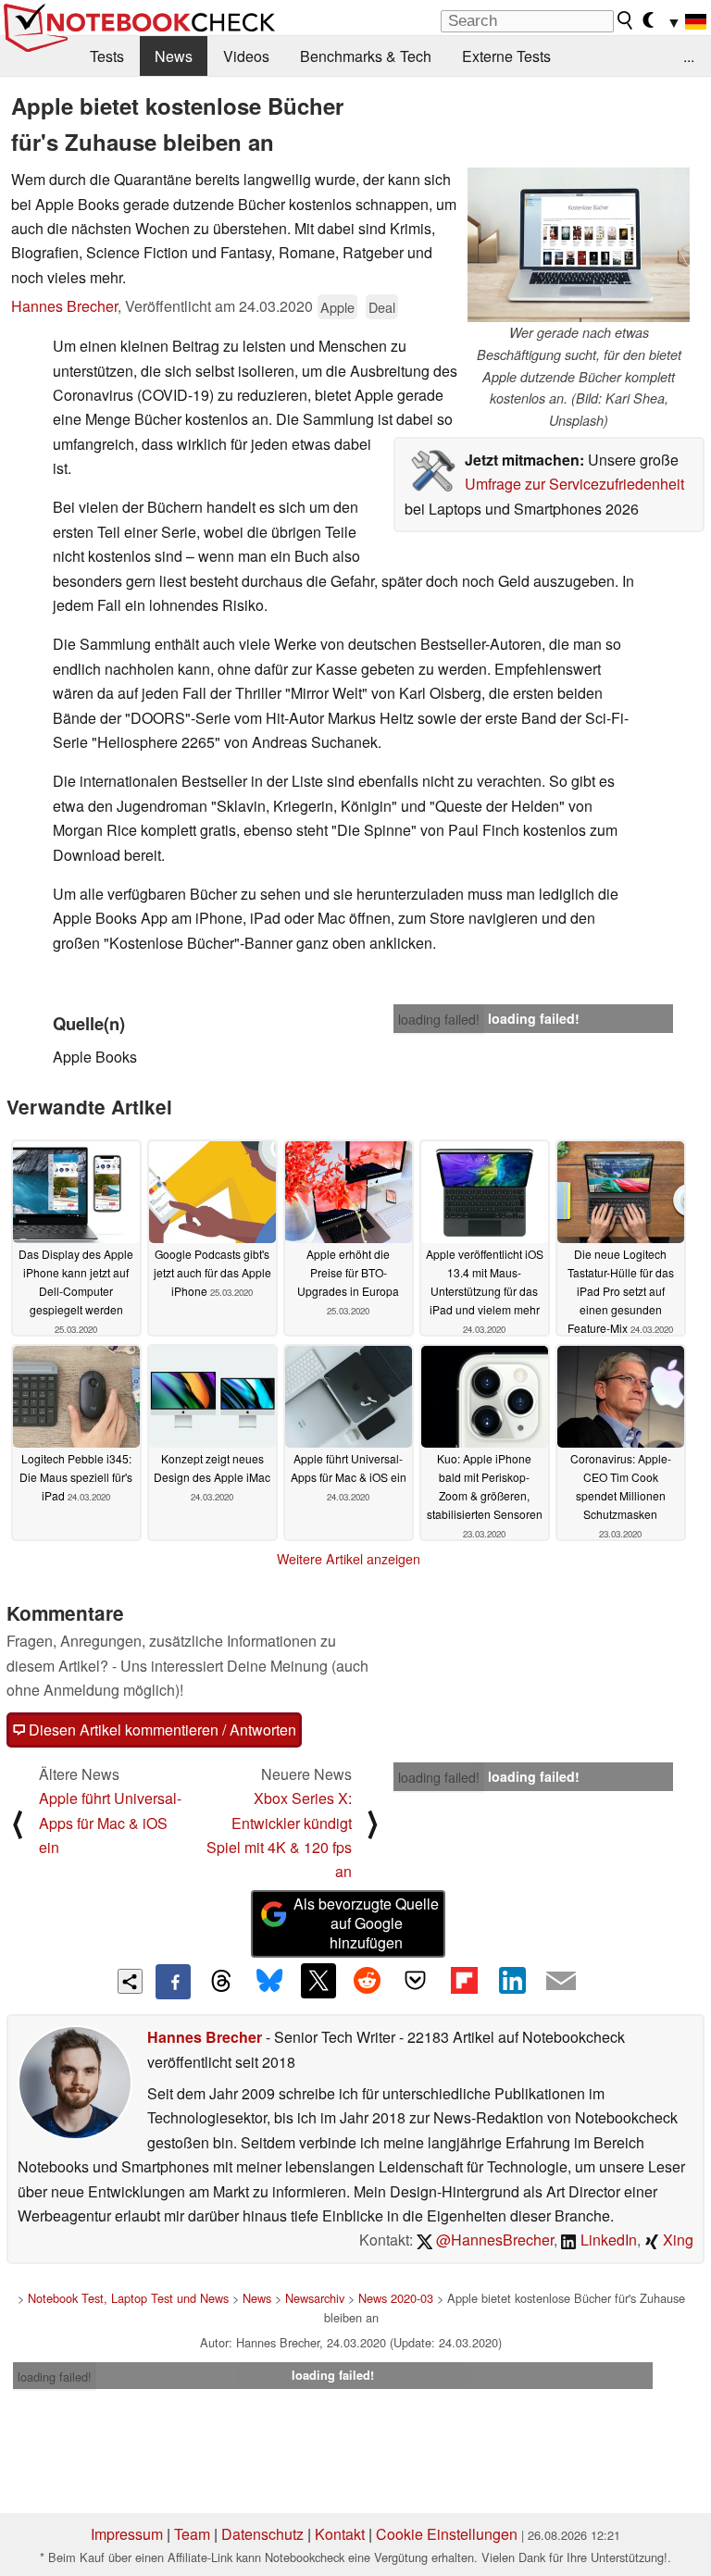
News (174, 56)
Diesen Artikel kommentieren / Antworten (161, 1730)
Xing (676, 2240)
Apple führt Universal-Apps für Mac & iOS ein (110, 1823)
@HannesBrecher (493, 2240)
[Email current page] (561, 1982)
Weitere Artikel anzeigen (349, 1559)
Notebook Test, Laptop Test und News (128, 2298)
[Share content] (130, 1981)
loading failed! (439, 1019)
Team (192, 2534)
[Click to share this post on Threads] (221, 1982)
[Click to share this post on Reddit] (367, 1981)
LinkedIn (607, 2240)
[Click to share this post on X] (318, 1981)
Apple (337, 307)
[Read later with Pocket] (416, 1981)
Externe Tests (506, 56)
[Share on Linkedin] (512, 1981)
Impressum (127, 2534)
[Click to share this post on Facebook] (173, 1982)
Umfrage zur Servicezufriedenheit (574, 484)
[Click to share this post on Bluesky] (269, 1982)
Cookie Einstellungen (447, 2534)
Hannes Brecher (64, 306)
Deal (382, 307)
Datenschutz (262, 2534)
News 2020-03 (396, 2298)
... (689, 56)
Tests (107, 56)
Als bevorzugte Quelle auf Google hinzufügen (366, 1923)
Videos (246, 56)
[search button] (626, 20)
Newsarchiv (315, 2298)
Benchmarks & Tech (366, 56)
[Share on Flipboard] (464, 1981)
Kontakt (340, 2534)
